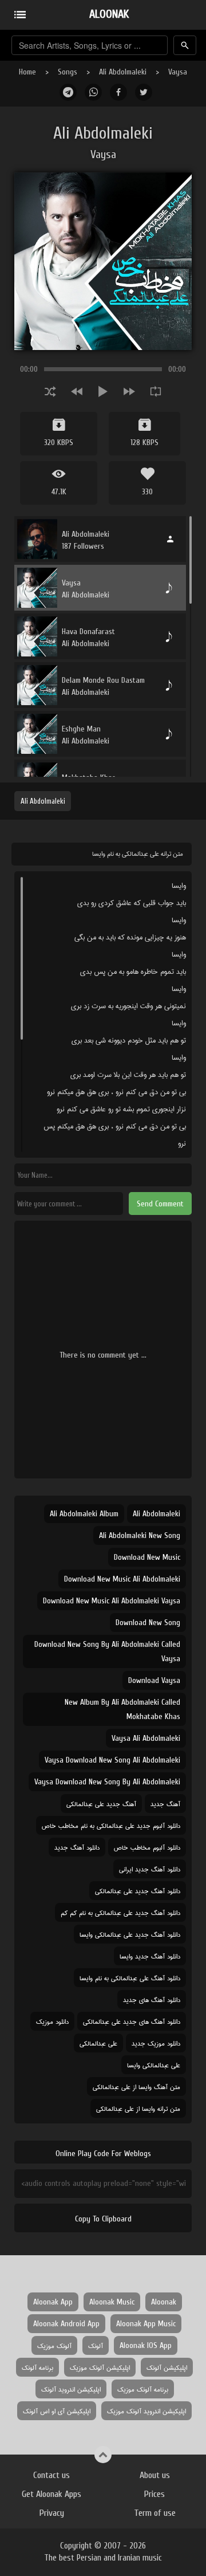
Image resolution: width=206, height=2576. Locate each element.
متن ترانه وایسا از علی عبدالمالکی (138, 2108)
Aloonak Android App (66, 2324)
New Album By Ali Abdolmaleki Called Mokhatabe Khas (122, 1709)
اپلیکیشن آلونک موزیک (100, 2367)
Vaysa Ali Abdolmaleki (146, 1738)
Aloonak (164, 2302)
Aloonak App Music (146, 2324)
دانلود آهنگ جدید (77, 1847)
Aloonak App (53, 2302)
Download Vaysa (154, 1680)
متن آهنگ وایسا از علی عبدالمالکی (136, 2087)
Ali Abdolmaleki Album (84, 1514)
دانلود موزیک (52, 2021)
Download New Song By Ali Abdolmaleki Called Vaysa (107, 1651)
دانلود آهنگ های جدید (152, 1999)
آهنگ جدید (165, 1804)
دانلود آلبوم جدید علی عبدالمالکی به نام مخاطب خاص (111, 1825)
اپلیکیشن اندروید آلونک (71, 2389)
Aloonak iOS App (146, 2345)
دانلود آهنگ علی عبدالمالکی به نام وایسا (130, 1978)
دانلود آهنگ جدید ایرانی (150, 1869)
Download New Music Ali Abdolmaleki (122, 1579)
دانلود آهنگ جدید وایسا (150, 1956)
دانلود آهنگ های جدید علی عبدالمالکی (132, 2021)
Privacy (52, 2513)
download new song (148, 1623)
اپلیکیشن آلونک (167, 2367)
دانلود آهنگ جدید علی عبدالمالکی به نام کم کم (120, 1912)
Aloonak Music (112, 2302)
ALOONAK (109, 14)
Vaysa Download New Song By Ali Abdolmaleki (107, 1782)
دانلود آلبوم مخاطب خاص (147, 1847)
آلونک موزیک (54, 2345)
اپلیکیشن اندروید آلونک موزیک (146, 2411)
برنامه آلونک (37, 2367)
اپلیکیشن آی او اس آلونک (57, 2411)
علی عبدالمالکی (98, 2043)
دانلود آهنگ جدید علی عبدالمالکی (138, 1891)
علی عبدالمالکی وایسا (154, 2065)
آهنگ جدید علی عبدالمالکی (101, 1804)
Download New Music (147, 1557)
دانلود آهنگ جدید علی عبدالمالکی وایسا (130, 1934)
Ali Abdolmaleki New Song (140, 1535)
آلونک (96, 2345)
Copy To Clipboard (103, 2219)
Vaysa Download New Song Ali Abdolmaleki (112, 1760)
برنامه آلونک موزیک (143, 2389)
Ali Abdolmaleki (123, 72)
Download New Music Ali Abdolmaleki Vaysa (112, 1601)
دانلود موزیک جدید (156, 2043)
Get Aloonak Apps (51, 2494)
